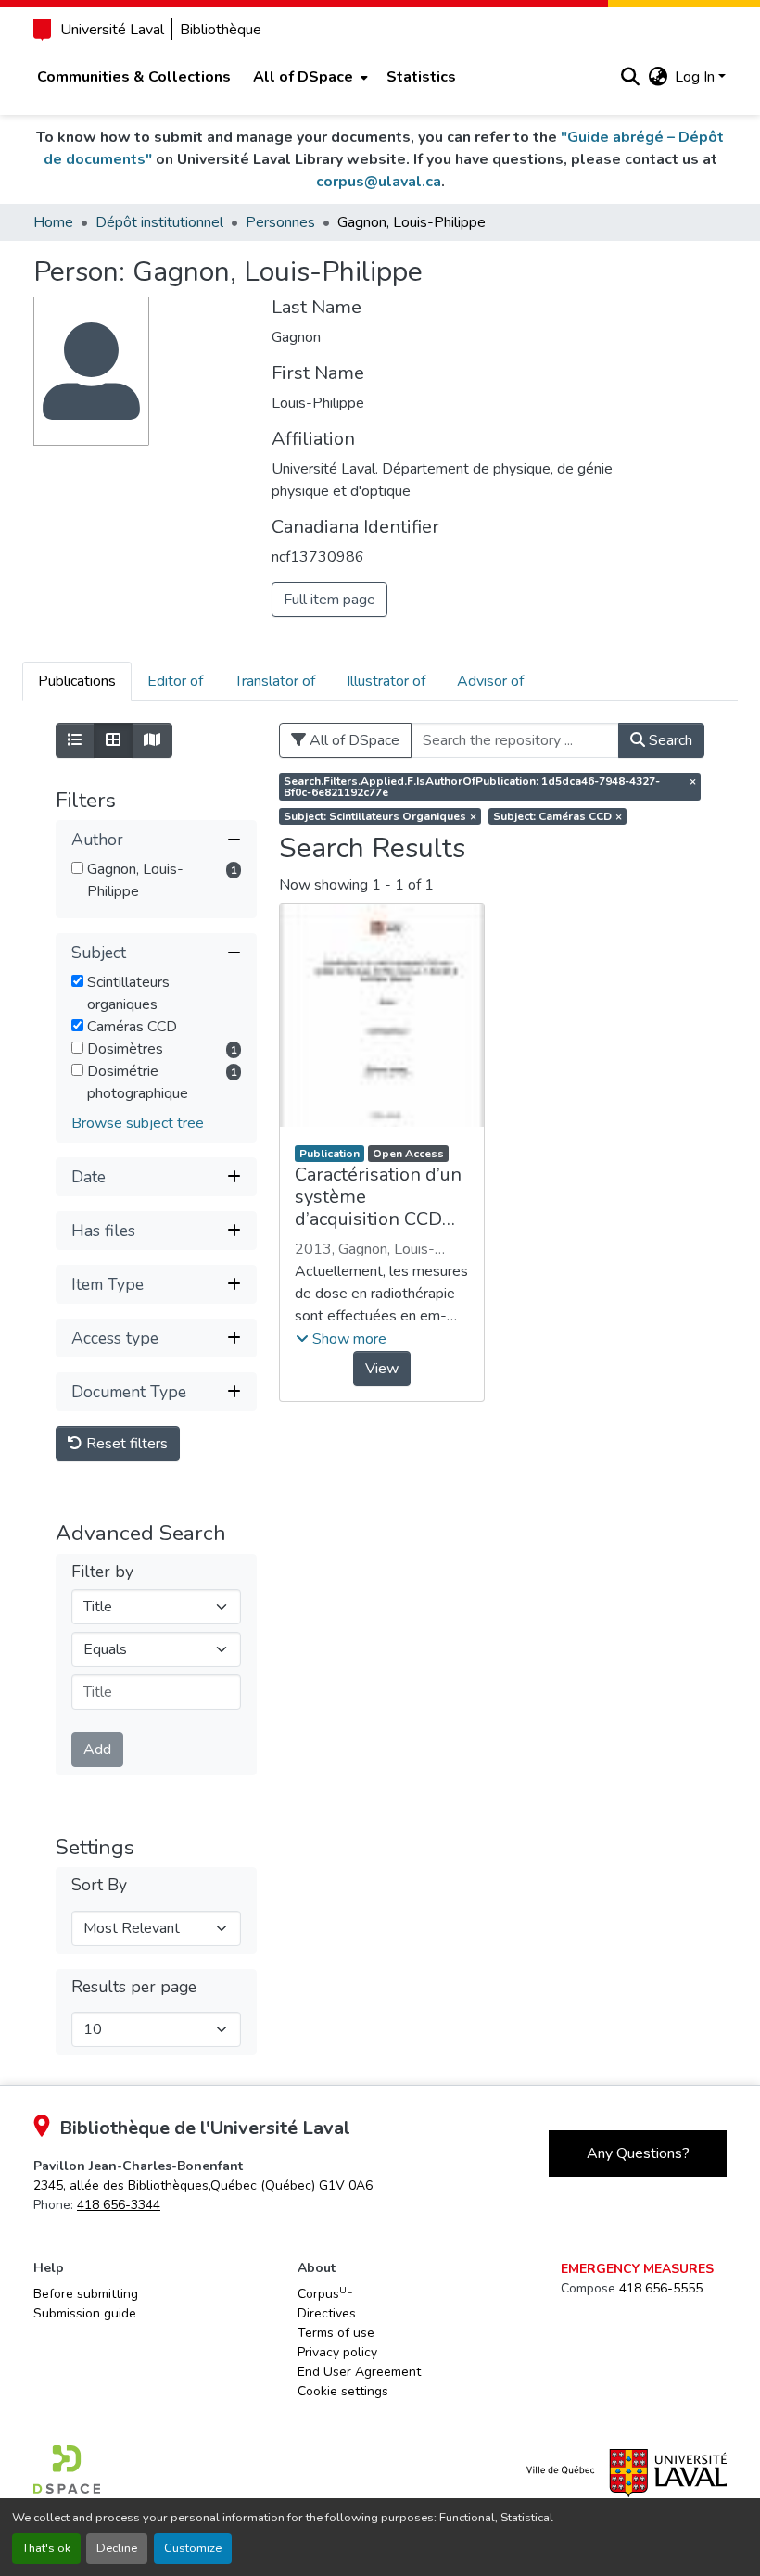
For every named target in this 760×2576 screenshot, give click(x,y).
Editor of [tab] (175, 681)
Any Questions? (638, 2153)
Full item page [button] (329, 600)
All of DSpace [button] (303, 77)
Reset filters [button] (125, 1444)
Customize (193, 2548)
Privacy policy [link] (337, 2352)
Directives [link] (327, 2313)
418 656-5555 (661, 2288)
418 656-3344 (119, 2205)
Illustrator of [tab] (386, 681)
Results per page (134, 1987)
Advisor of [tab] (490, 681)
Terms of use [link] (336, 2333)
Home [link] (53, 222)
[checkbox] (77, 868)
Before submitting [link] (86, 2294)
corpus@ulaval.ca (379, 182)
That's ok (46, 2548)
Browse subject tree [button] (138, 1123)
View (382, 1369)
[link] (203, 2185)
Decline (117, 2548)
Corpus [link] (325, 2293)
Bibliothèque (221, 30)
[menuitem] (309, 77)
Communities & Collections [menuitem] (134, 77)
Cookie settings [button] (343, 2391)
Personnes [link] (280, 222)
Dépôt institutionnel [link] (159, 222)
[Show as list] (75, 740)
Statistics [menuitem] (421, 77)
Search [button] (669, 740)
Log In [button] (697, 77)
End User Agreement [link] (359, 2372)
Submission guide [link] (85, 2313)
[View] (381, 1016)
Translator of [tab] (275, 681)
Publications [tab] (77, 681)
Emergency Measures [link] (637, 2269)
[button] (630, 77)
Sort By (99, 1885)
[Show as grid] (113, 740)
